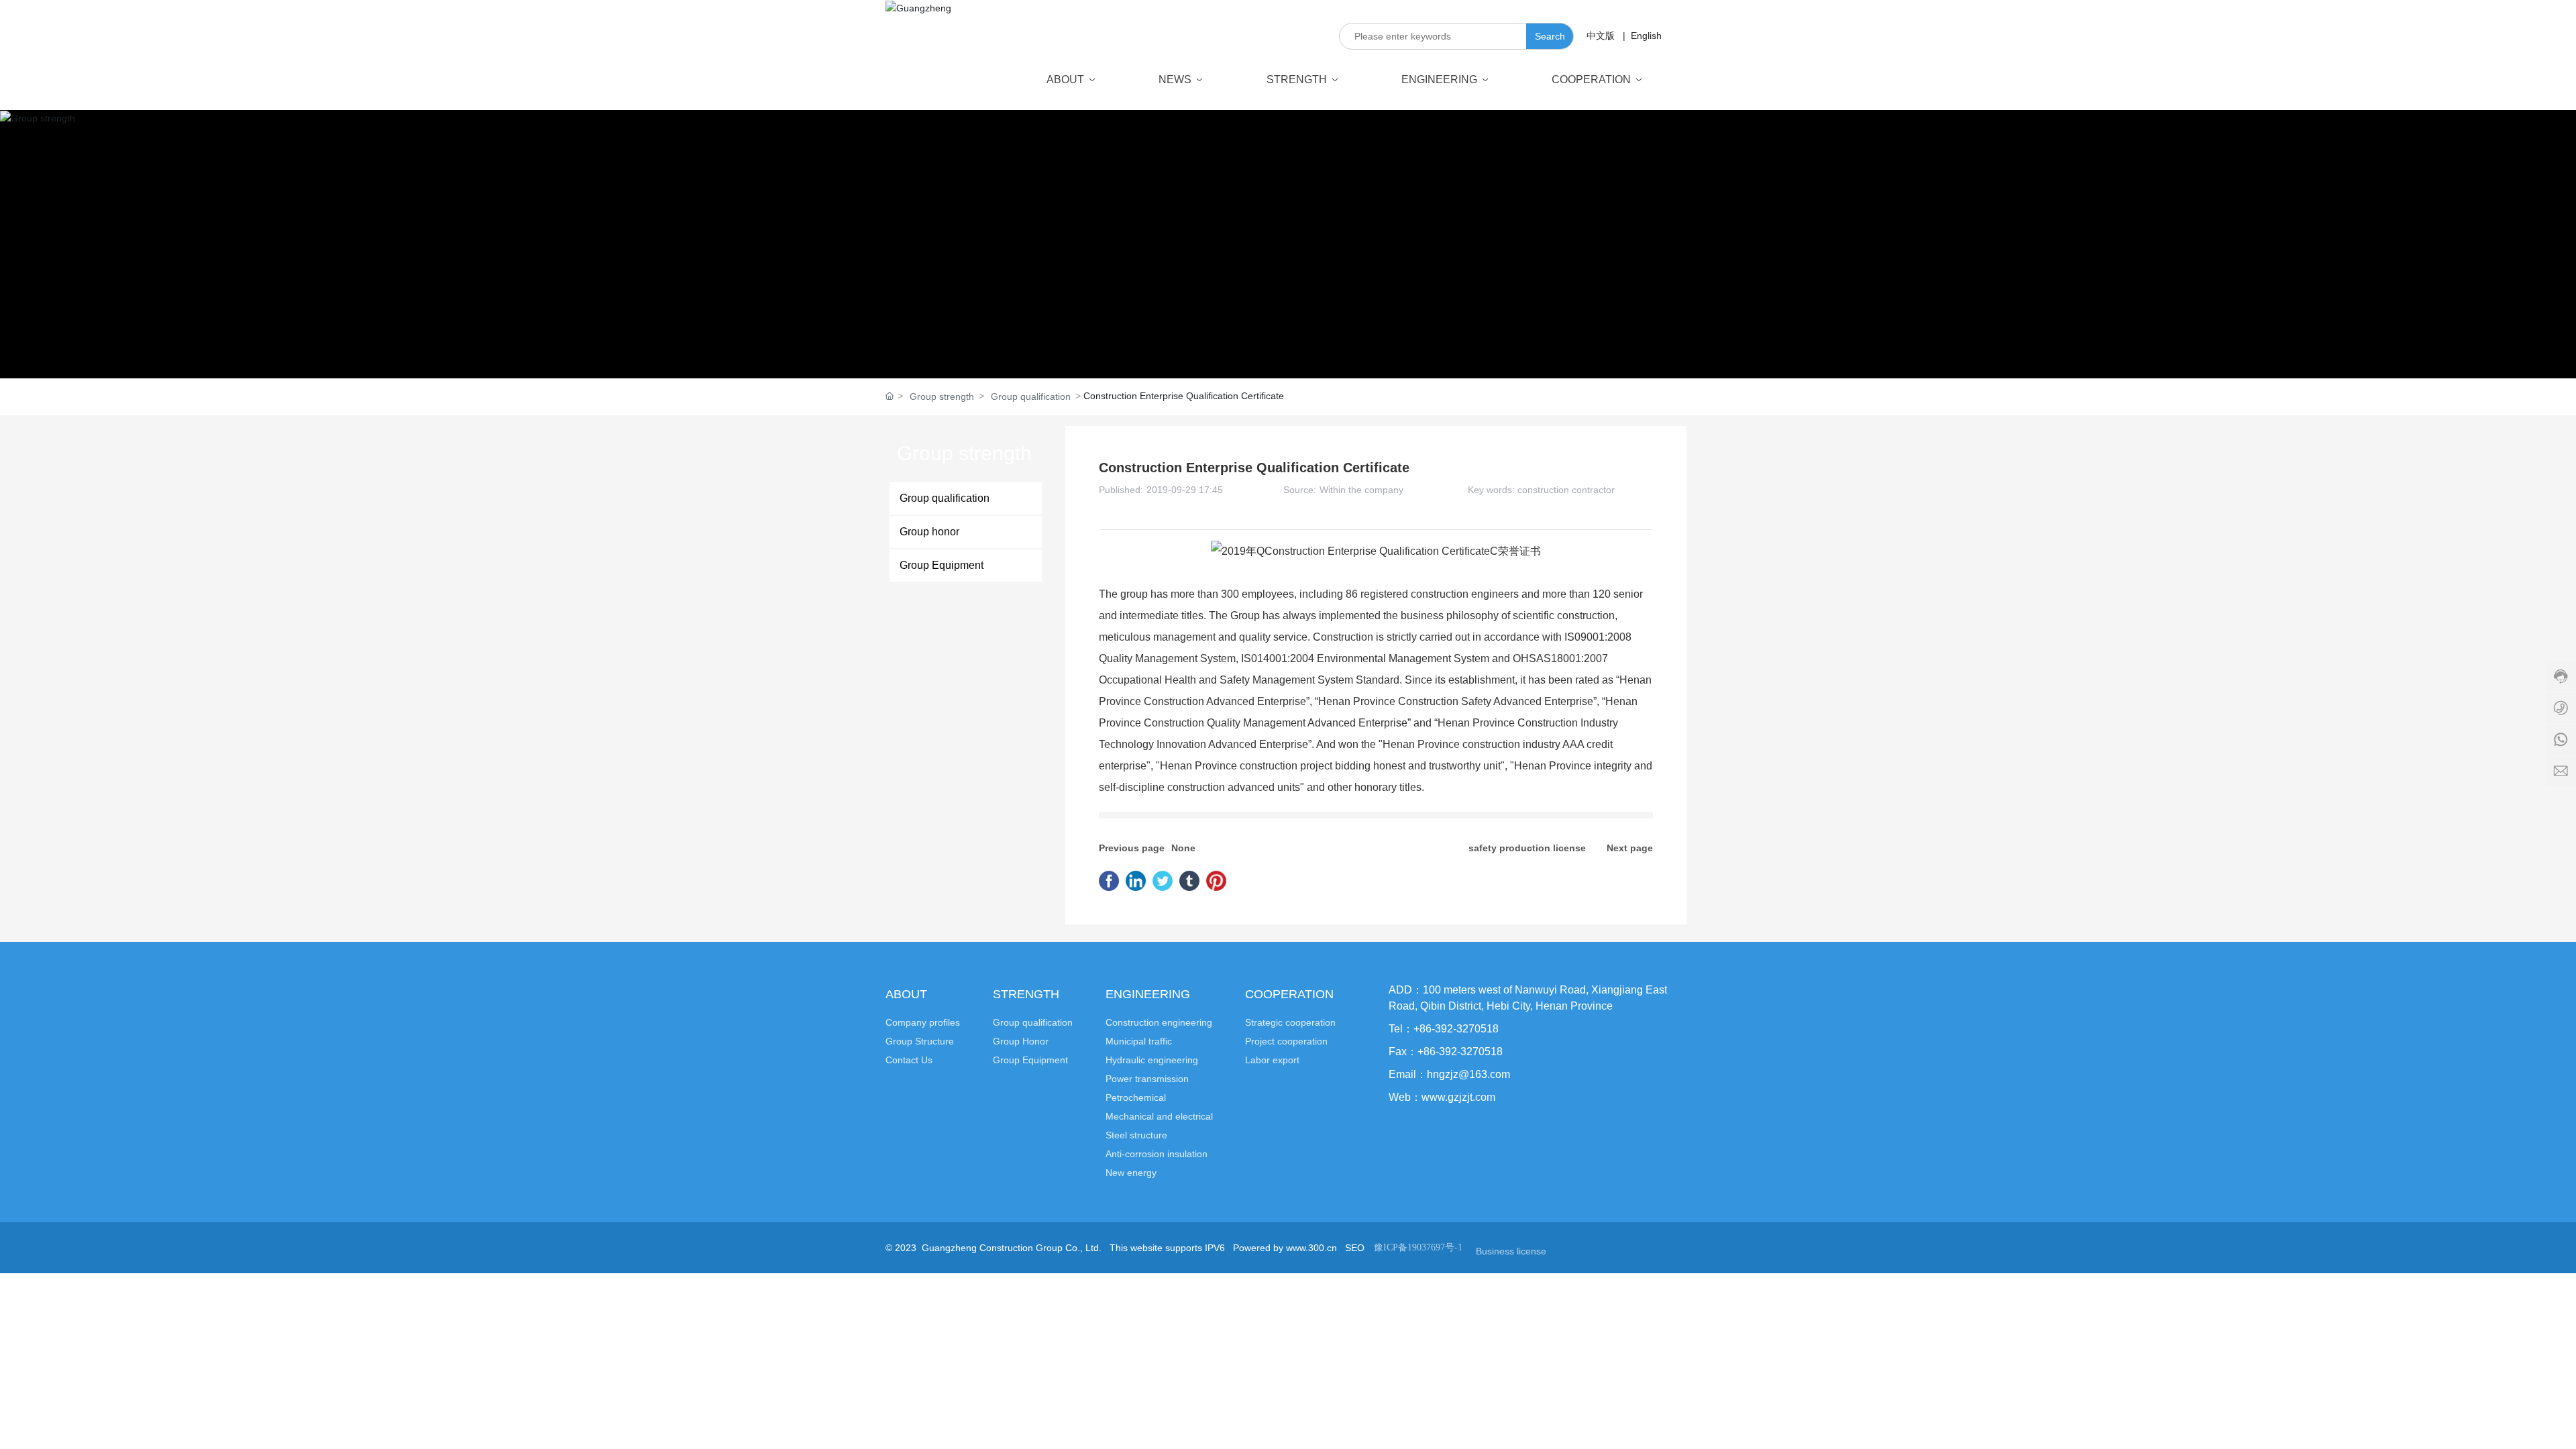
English (1645, 36)
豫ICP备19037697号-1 (1418, 1247)
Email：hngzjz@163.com (1449, 1074)
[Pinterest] (1216, 881)
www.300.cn (1311, 1248)
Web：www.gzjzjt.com (1442, 1097)
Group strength (942, 396)
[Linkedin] (1136, 881)
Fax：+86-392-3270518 (1446, 1052)
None (1183, 848)
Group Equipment (942, 565)
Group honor (929, 532)
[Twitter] (1163, 881)
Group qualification (1031, 396)
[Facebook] (1109, 881)
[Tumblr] (1189, 881)
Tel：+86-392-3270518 (1444, 1029)
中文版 (1601, 36)
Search (1550, 36)
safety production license (1527, 848)
